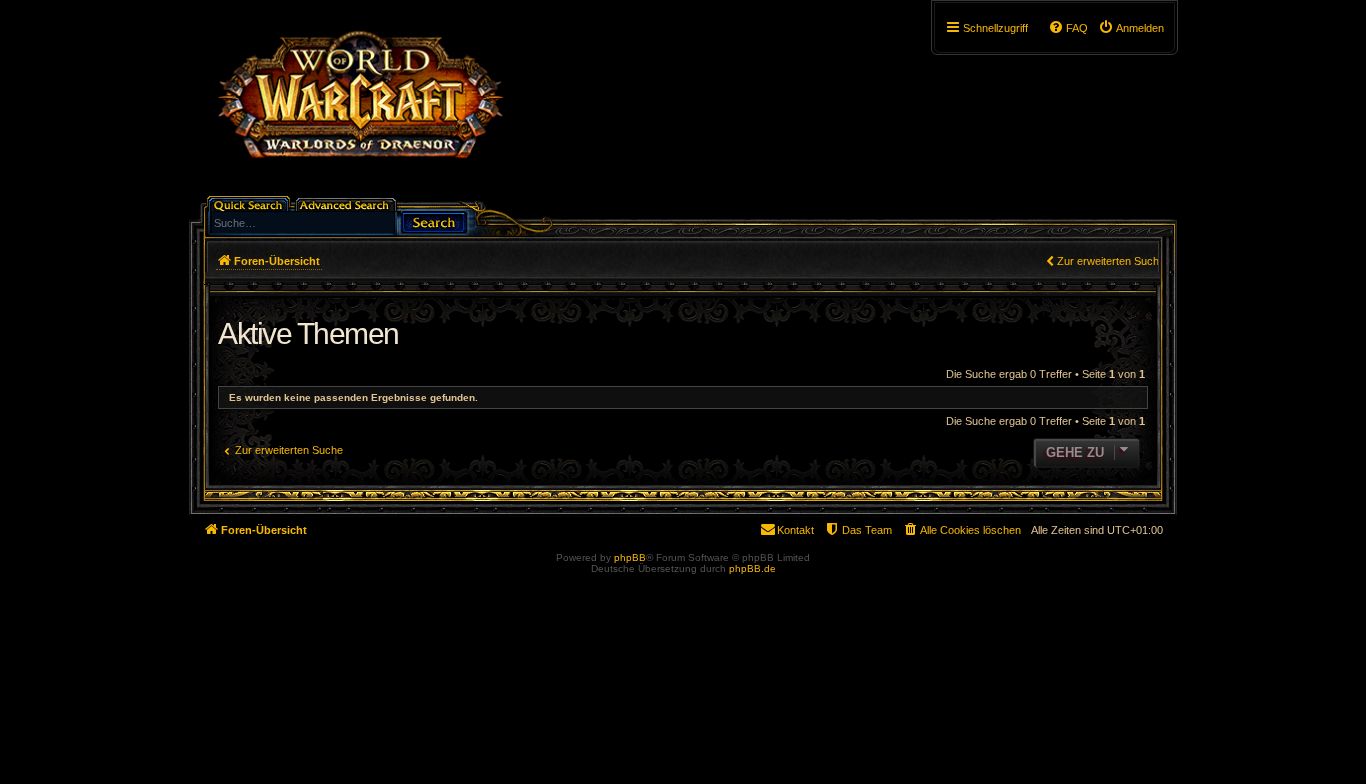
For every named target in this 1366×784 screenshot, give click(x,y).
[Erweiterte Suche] (347, 203)
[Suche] (434, 220)
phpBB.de (752, 568)
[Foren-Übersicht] (359, 105)
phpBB (630, 557)
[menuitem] (1131, 28)
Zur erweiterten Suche (1111, 261)
